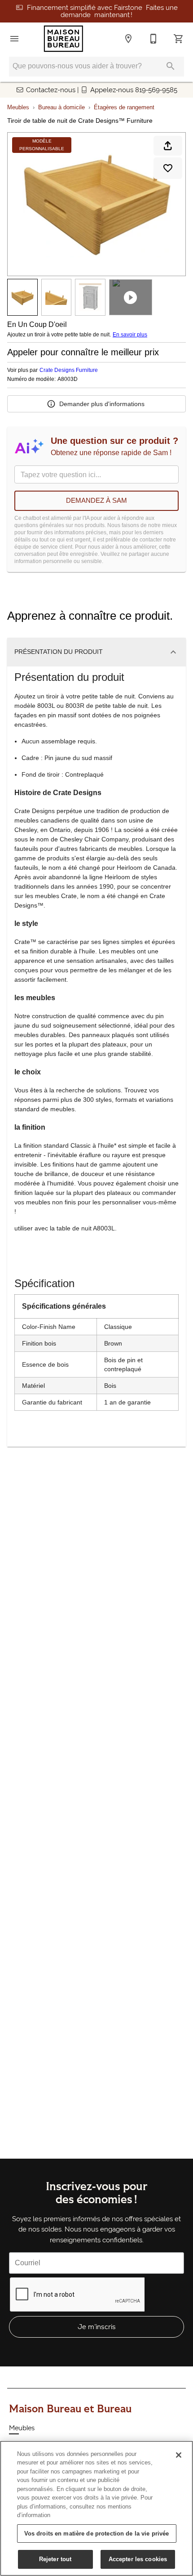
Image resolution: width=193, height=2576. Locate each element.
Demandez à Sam (96, 500)
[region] (96, 2508)
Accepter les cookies (138, 2559)
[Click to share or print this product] (168, 146)
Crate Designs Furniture (69, 370)
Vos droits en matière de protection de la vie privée (97, 2534)
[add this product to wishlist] (168, 168)
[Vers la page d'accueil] (64, 39)
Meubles (18, 107)
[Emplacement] (128, 39)
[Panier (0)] (179, 39)
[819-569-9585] (154, 39)
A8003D (68, 379)
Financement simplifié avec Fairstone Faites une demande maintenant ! (102, 11)
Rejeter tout (55, 2559)
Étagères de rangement (124, 107)
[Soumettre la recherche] (171, 66)
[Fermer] (179, 2455)
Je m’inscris (97, 2327)
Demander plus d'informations (102, 404)
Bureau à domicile (61, 107)
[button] (14, 39)
